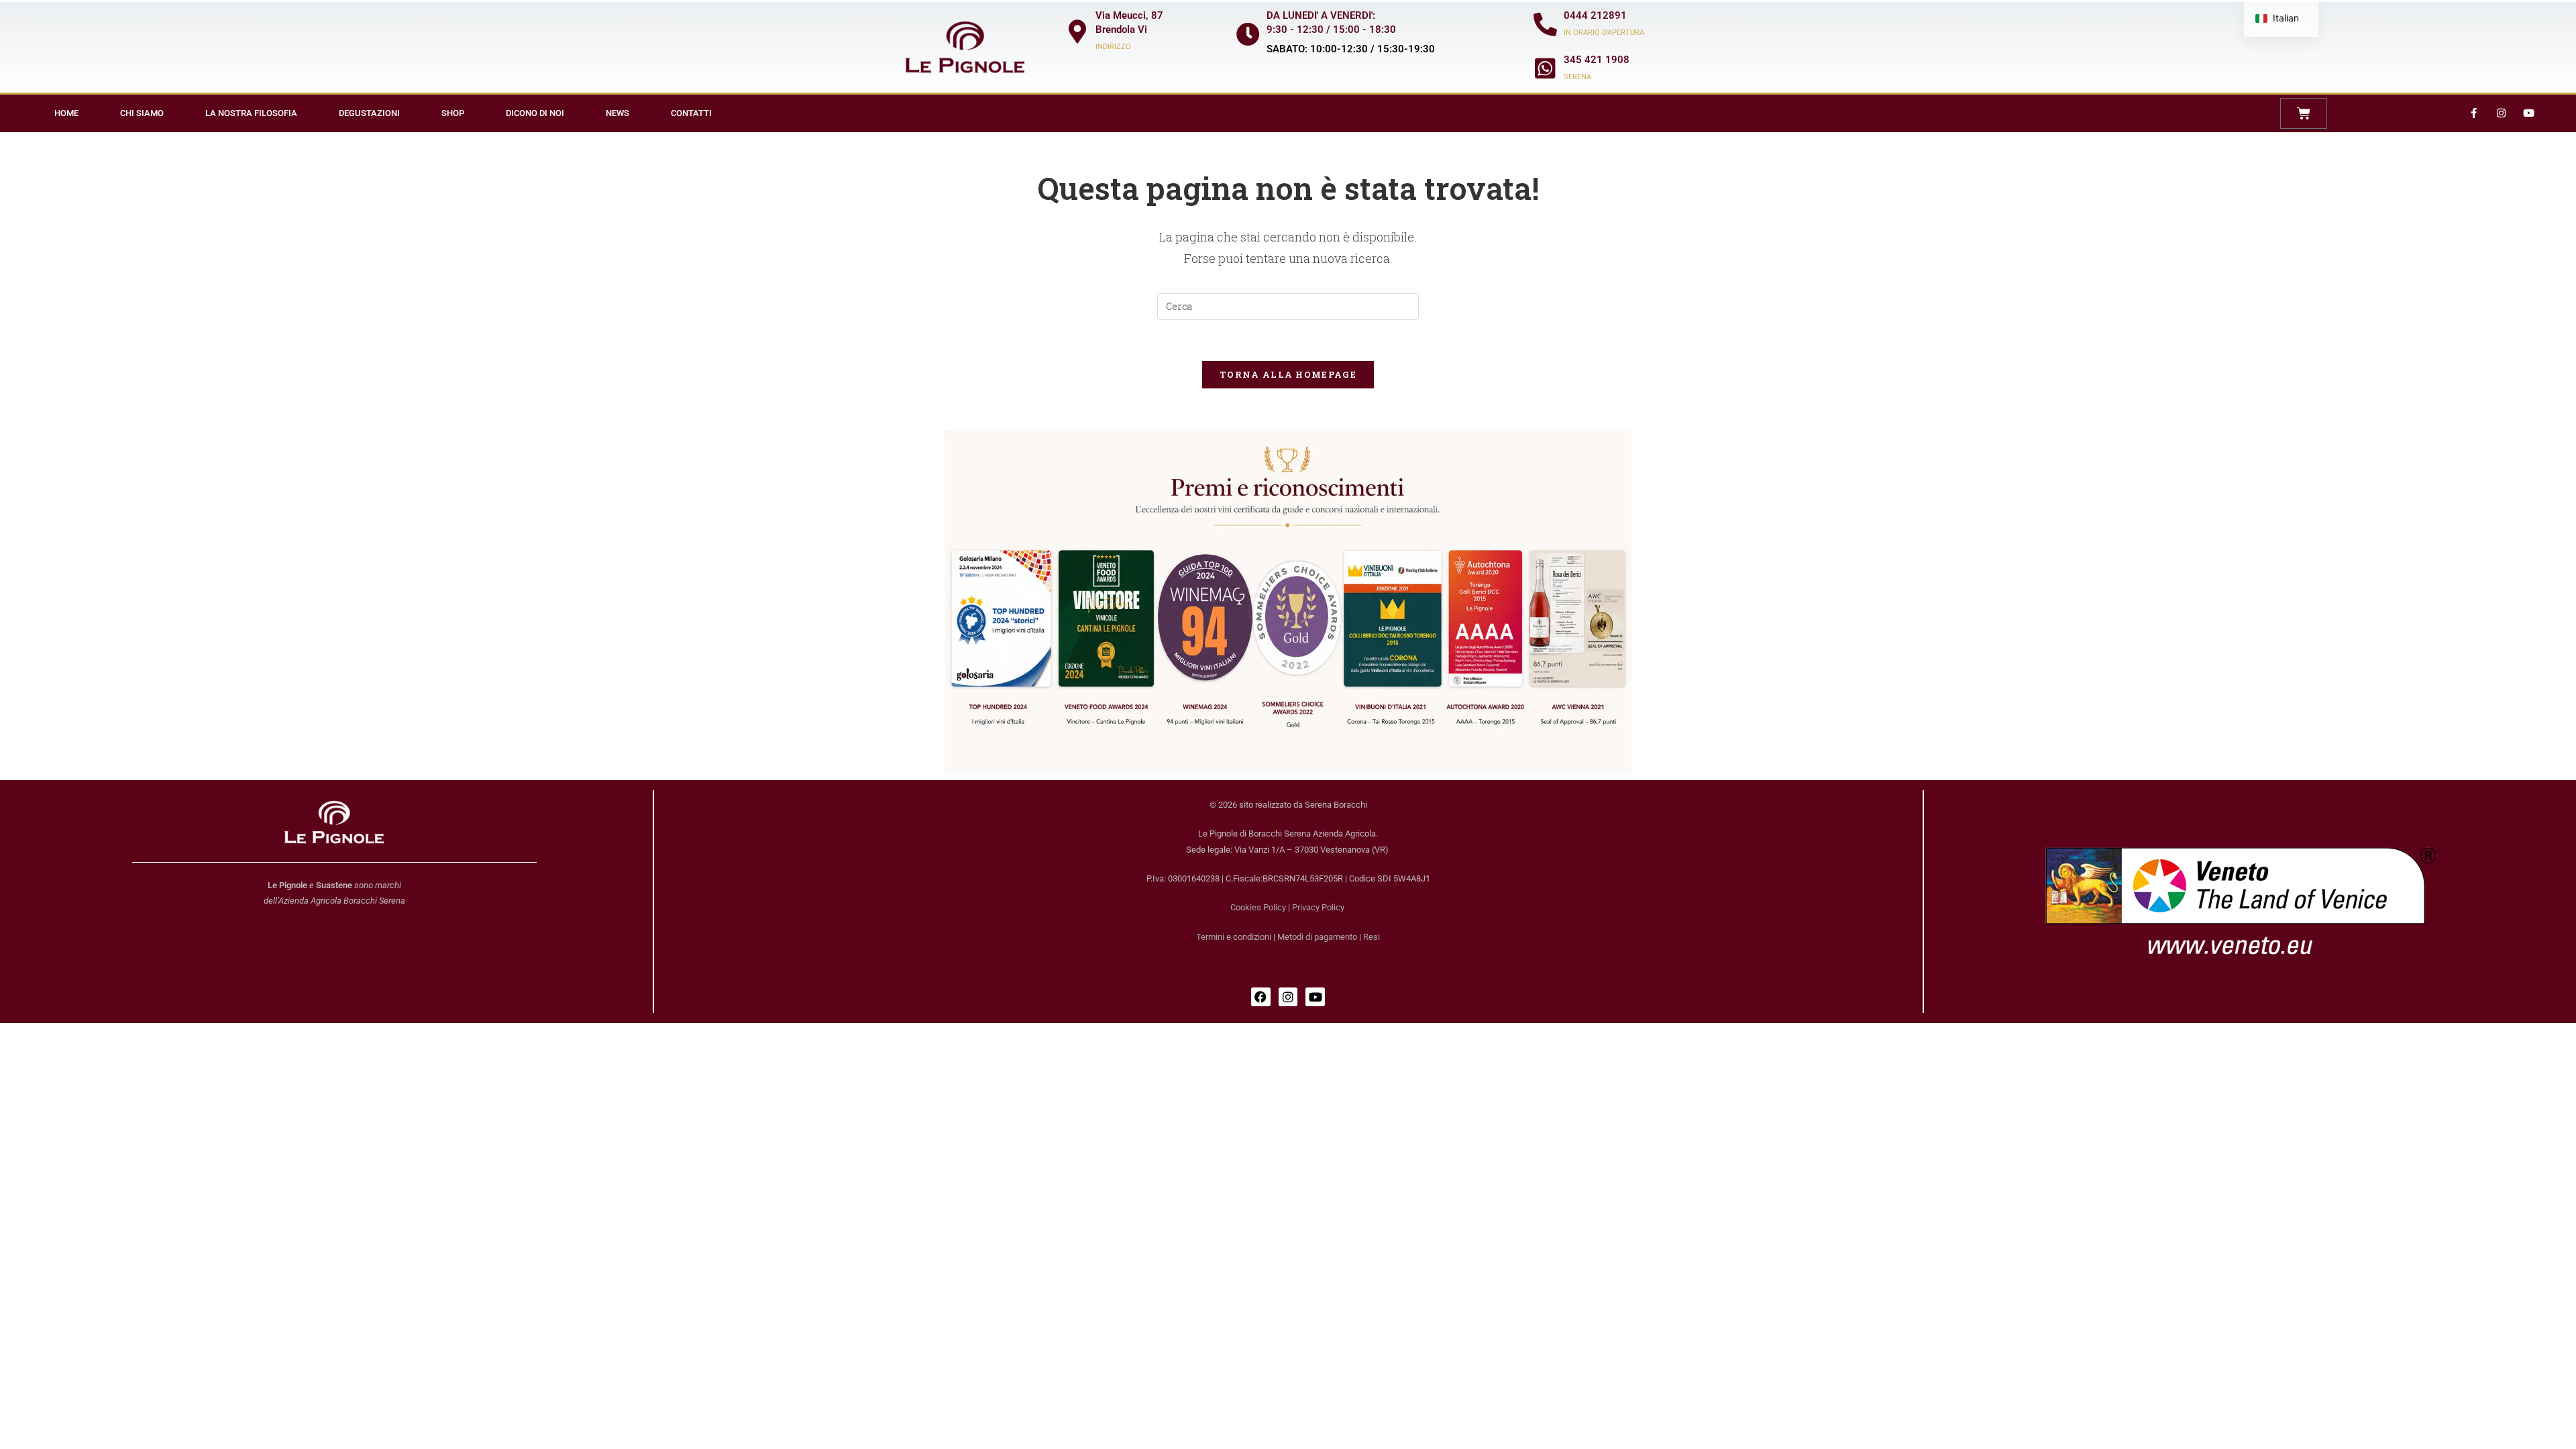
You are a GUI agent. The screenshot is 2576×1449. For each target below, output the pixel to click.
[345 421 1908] (1545, 68)
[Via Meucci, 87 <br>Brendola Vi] (1077, 31)
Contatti (691, 113)
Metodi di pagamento (1317, 937)
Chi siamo (142, 113)
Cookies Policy (1258, 907)
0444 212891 (1595, 15)
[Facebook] (1261, 997)
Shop (453, 113)
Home (66, 113)
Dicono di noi (535, 113)
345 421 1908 (1597, 60)
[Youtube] (2528, 113)
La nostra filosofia (251, 113)
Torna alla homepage (1288, 374)
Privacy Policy (1318, 907)
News (618, 113)
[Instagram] (2501, 113)
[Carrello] (2304, 113)
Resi (1372, 937)
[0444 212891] (1545, 24)
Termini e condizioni (1234, 937)
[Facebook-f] (2473, 113)
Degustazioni (369, 113)
